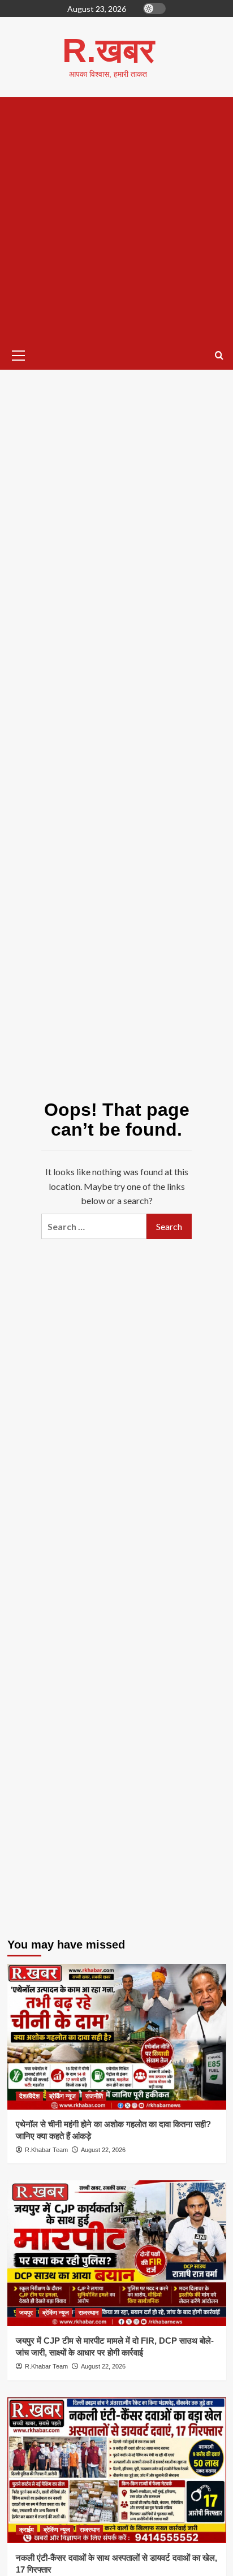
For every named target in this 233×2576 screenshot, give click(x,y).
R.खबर (108, 51)
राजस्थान (89, 2313)
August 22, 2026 (103, 2150)
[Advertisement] (116, 219)
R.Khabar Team (46, 2150)
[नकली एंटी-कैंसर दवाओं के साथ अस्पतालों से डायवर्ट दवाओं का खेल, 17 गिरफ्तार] (117, 2470)
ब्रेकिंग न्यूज (62, 2096)
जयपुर (26, 2313)
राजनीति (94, 2096)
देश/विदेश (29, 2096)
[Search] (219, 356)
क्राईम (27, 2530)
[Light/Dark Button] (154, 8)
